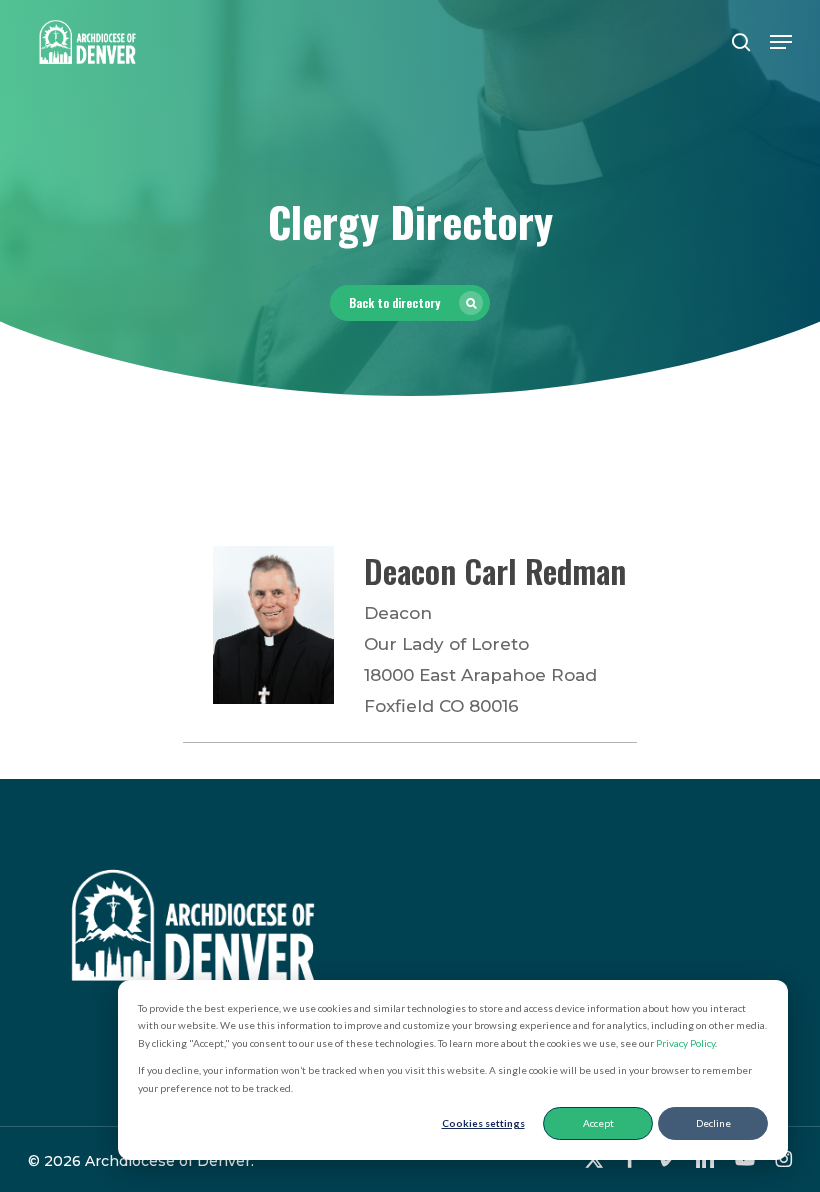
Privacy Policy (685, 1043)
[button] (781, 42)
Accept (598, 1123)
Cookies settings (483, 1123)
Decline (713, 1123)
